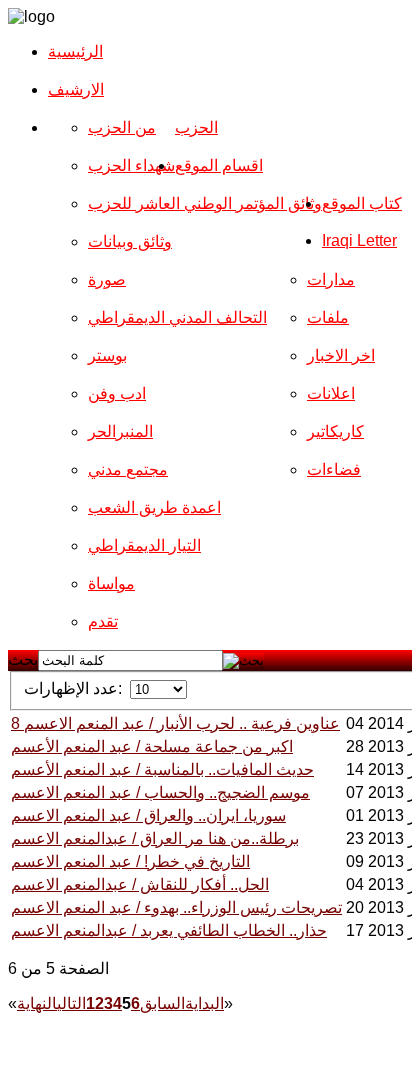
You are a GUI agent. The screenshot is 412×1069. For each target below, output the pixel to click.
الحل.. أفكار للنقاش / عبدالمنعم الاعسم (140, 884)
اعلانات (331, 393)
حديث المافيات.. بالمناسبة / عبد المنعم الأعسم (162, 769)
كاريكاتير (335, 431)
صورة (107, 279)
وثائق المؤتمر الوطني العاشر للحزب (205, 203)
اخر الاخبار (341, 355)
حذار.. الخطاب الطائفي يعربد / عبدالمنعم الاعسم (169, 930)
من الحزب (122, 127)
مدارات (331, 279)
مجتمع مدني (128, 469)
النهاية (37, 1003)
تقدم (103, 621)
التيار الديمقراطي (144, 545)
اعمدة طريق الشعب (154, 507)
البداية (204, 1003)
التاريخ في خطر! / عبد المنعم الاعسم (130, 861)
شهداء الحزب (131, 165)
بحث (23, 659)
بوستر (107, 355)
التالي (71, 1003)
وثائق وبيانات (130, 241)
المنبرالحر (120, 431)
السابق (162, 1003)
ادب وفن (117, 393)
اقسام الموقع (219, 165)
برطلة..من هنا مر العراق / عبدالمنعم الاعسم (155, 838)
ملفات (328, 317)
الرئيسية (75, 51)
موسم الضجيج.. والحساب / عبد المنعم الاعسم (160, 792)
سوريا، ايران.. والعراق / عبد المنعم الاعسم (148, 815)
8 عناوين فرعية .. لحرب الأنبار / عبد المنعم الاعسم (175, 723)
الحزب (196, 127)
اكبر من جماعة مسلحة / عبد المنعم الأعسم (152, 746)
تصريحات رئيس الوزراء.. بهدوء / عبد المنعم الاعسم (176, 907)
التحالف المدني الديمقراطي (177, 317)
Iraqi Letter (359, 240)
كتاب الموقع (362, 203)
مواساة (111, 583)
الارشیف (76, 89)
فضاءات (334, 469)
